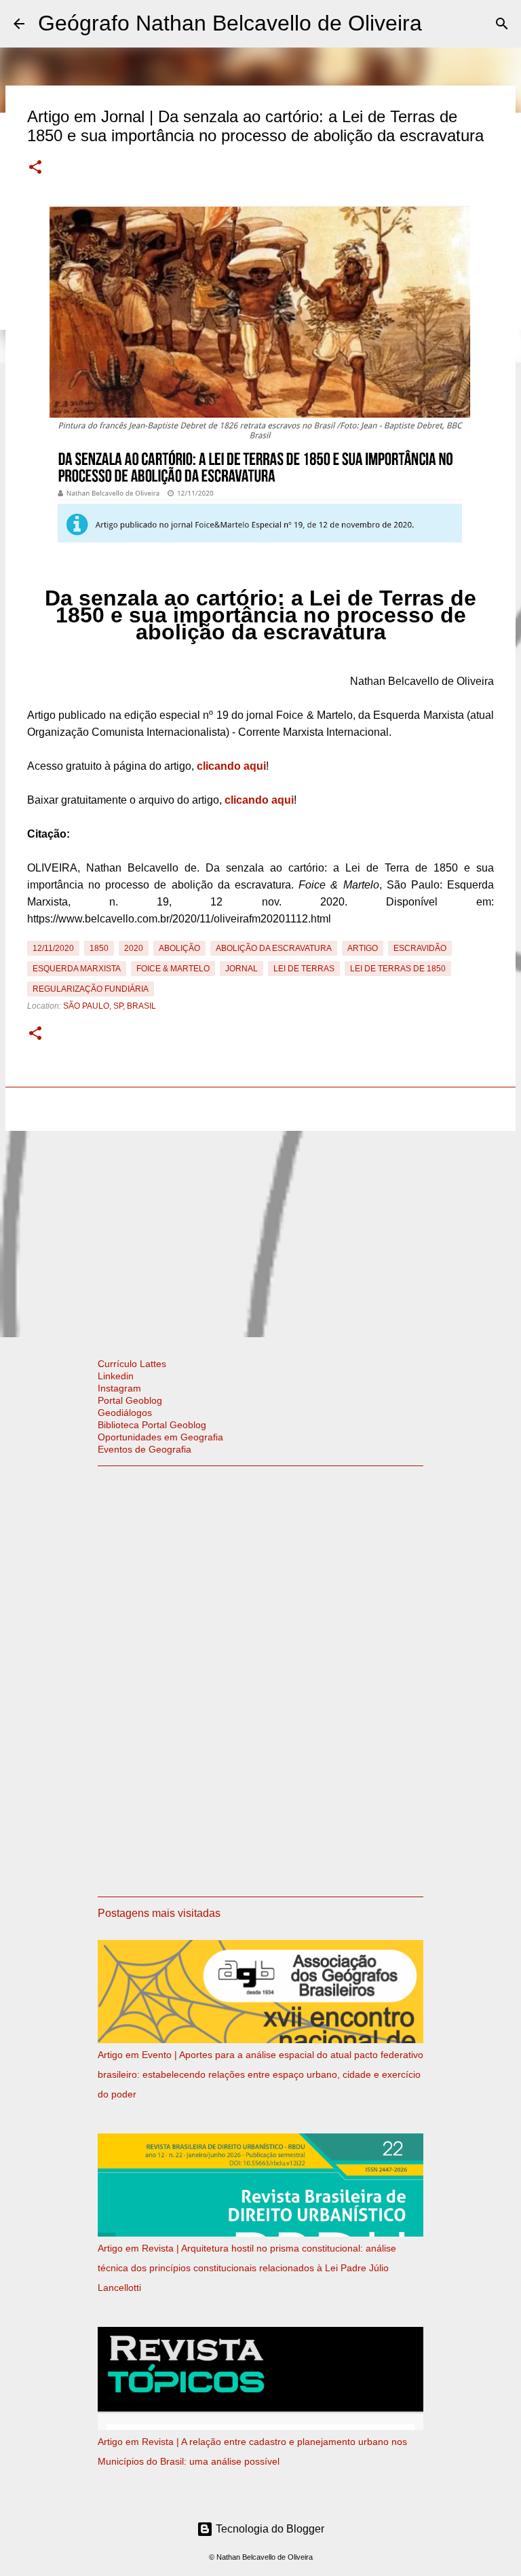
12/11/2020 (53, 948)
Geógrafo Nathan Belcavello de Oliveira (230, 23)
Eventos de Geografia (144, 1449)
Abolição (179, 948)
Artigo (363, 948)
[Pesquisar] (502, 24)
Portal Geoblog (130, 1400)
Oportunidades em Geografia (160, 1437)
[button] (35, 168)
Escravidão (420, 948)
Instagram (119, 1388)
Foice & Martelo (173, 969)
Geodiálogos (125, 1413)
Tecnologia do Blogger (269, 2529)
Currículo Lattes (132, 1364)
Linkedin (116, 1376)
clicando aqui (231, 766)
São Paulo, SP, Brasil (110, 1006)
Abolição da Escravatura (274, 948)
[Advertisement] (260, 1231)
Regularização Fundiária (91, 989)
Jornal (242, 969)
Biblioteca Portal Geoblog (152, 1425)
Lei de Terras (304, 969)
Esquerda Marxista (77, 969)
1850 (99, 948)
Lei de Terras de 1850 (398, 969)
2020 (134, 948)
